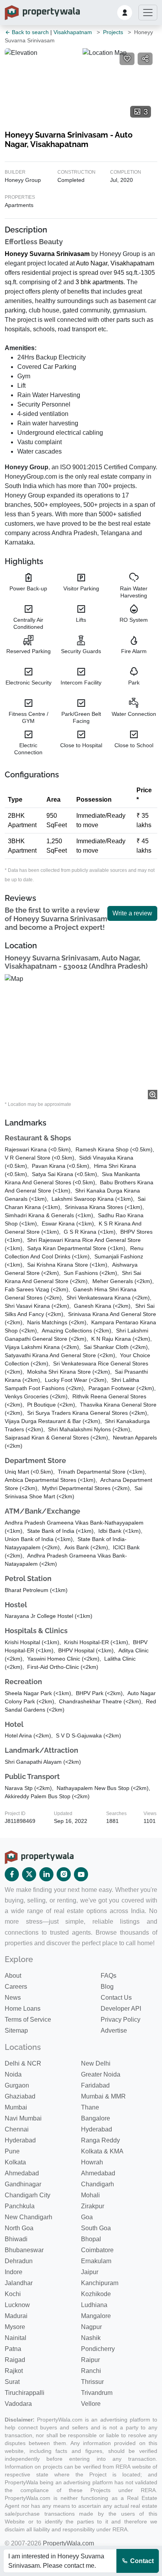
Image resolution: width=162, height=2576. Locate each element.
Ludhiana (94, 2305)
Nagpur (91, 2327)
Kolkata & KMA (102, 2151)
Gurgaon (17, 2085)
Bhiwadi (16, 2239)
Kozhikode (96, 2294)
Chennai (17, 2129)
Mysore (15, 2327)
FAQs (109, 1976)
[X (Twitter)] (29, 1874)
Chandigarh (98, 2184)
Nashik (91, 2338)
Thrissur (92, 2382)
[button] (125, 13)
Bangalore (96, 2118)
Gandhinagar (23, 2184)
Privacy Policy (121, 2020)
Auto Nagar (92, 263)
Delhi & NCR (23, 2063)
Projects (113, 32)
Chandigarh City (28, 2195)
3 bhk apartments (99, 282)
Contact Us (116, 1998)
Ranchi (91, 2371)
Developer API (121, 2009)
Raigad (15, 2360)
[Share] (145, 59)
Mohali (90, 2195)
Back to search (29, 32)
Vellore (91, 2404)
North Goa (19, 2228)
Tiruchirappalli (25, 2393)
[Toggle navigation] (148, 13)
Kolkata (15, 2162)
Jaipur (90, 2272)
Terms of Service (28, 2020)
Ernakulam (96, 2261)
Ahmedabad (22, 2173)
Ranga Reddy (100, 2140)
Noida (13, 2074)
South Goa (96, 2228)
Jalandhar (19, 2283)
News (13, 1998)
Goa (87, 2217)
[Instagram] (64, 1874)
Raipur (90, 2360)
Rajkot (14, 2371)
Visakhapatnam (73, 32)
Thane (90, 2107)
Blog (107, 1987)
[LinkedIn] (46, 1874)
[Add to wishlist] (127, 59)
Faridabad (95, 2085)
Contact (141, 2561)
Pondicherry (98, 2349)
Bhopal (91, 2239)
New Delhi (96, 2063)
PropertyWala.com (68, 2543)
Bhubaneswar (24, 2250)
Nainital (16, 2338)
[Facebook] (12, 1874)
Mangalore (96, 2316)
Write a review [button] (132, 913)
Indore (14, 2272)
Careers (16, 1987)
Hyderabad (97, 2129)
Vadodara (18, 2404)
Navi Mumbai (23, 2118)
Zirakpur (93, 2206)
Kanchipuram (100, 2283)
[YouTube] (81, 1874)
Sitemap (16, 2030)
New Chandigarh (29, 2217)
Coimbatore (97, 2250)
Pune (12, 2151)
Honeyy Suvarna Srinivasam (47, 254)
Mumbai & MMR (103, 2096)
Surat (12, 2382)
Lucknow (17, 2305)
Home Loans (23, 2009)
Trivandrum (97, 2393)
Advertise (114, 2030)
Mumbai (16, 2107)
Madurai (16, 2316)
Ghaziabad (20, 2096)
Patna (13, 2349)
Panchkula (20, 2206)
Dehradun (19, 2261)
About (13, 1976)
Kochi (13, 2294)
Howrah (92, 2162)
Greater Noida (101, 2074)
